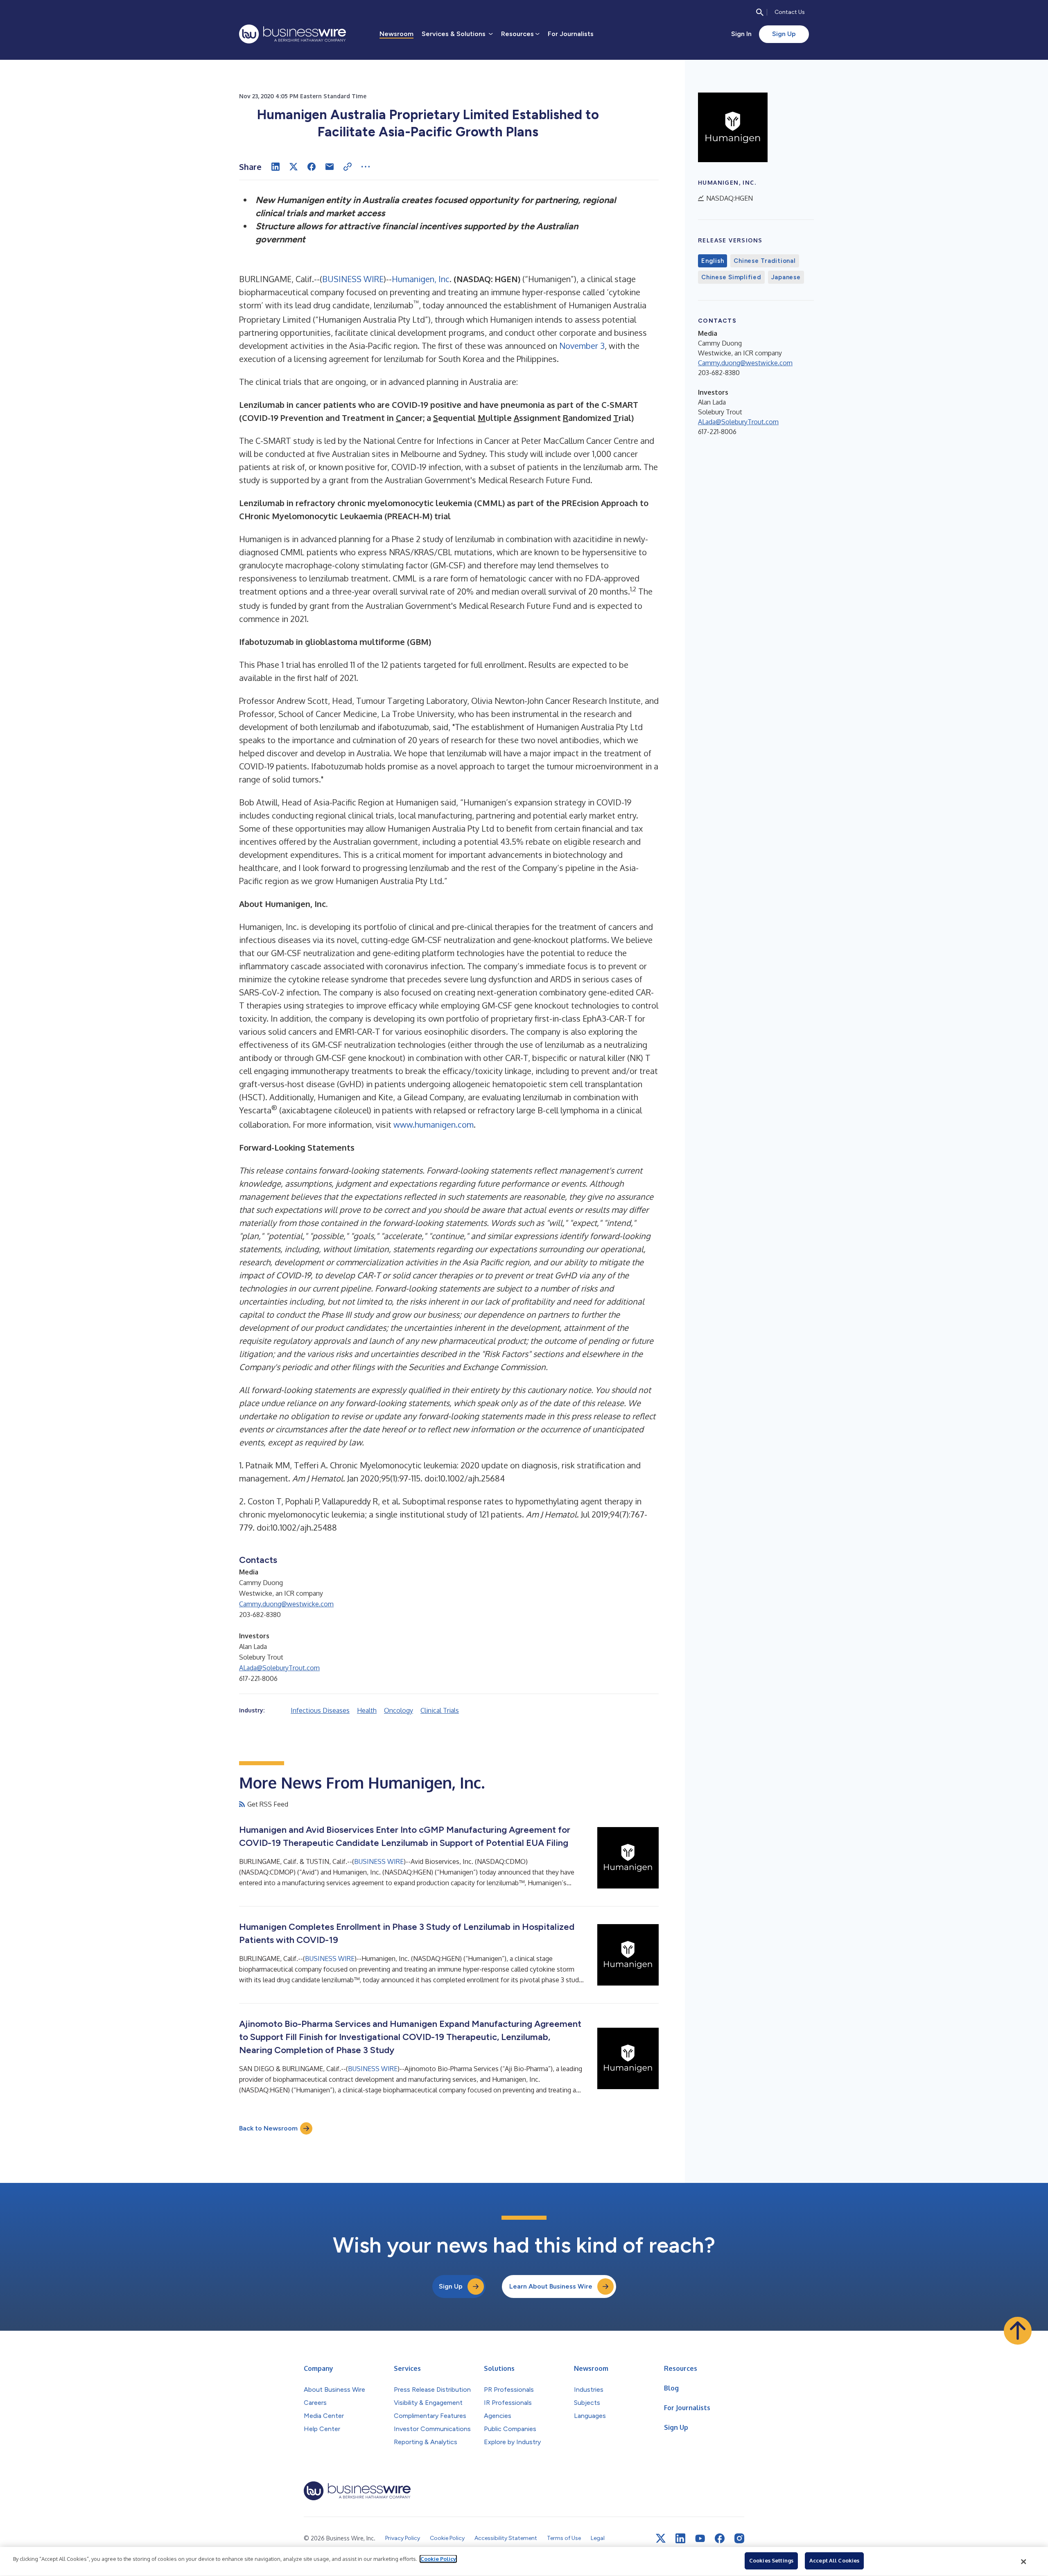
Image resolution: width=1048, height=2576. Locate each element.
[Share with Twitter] (294, 167)
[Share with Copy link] (348, 167)
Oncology (399, 1710)
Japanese (786, 277)
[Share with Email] (330, 167)
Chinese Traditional (765, 261)
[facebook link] (720, 2538)
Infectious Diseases (320, 1710)
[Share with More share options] (366, 167)
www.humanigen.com (434, 1124)
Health (367, 1710)
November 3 (582, 346)
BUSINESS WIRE (353, 279)
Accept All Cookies (834, 2560)
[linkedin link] (680, 2538)
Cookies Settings (771, 2560)
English (713, 261)
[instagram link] (739, 2538)
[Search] (760, 12)
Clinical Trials (440, 1710)
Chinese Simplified (731, 277)
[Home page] (292, 34)
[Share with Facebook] (312, 167)
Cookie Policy (438, 2559)
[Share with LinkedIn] (276, 167)
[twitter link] (661, 2538)
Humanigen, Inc (421, 279)
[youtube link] (700, 2539)
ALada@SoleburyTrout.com (279, 1668)
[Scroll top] (1018, 2331)
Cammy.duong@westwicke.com (286, 1604)
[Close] (1024, 2562)
